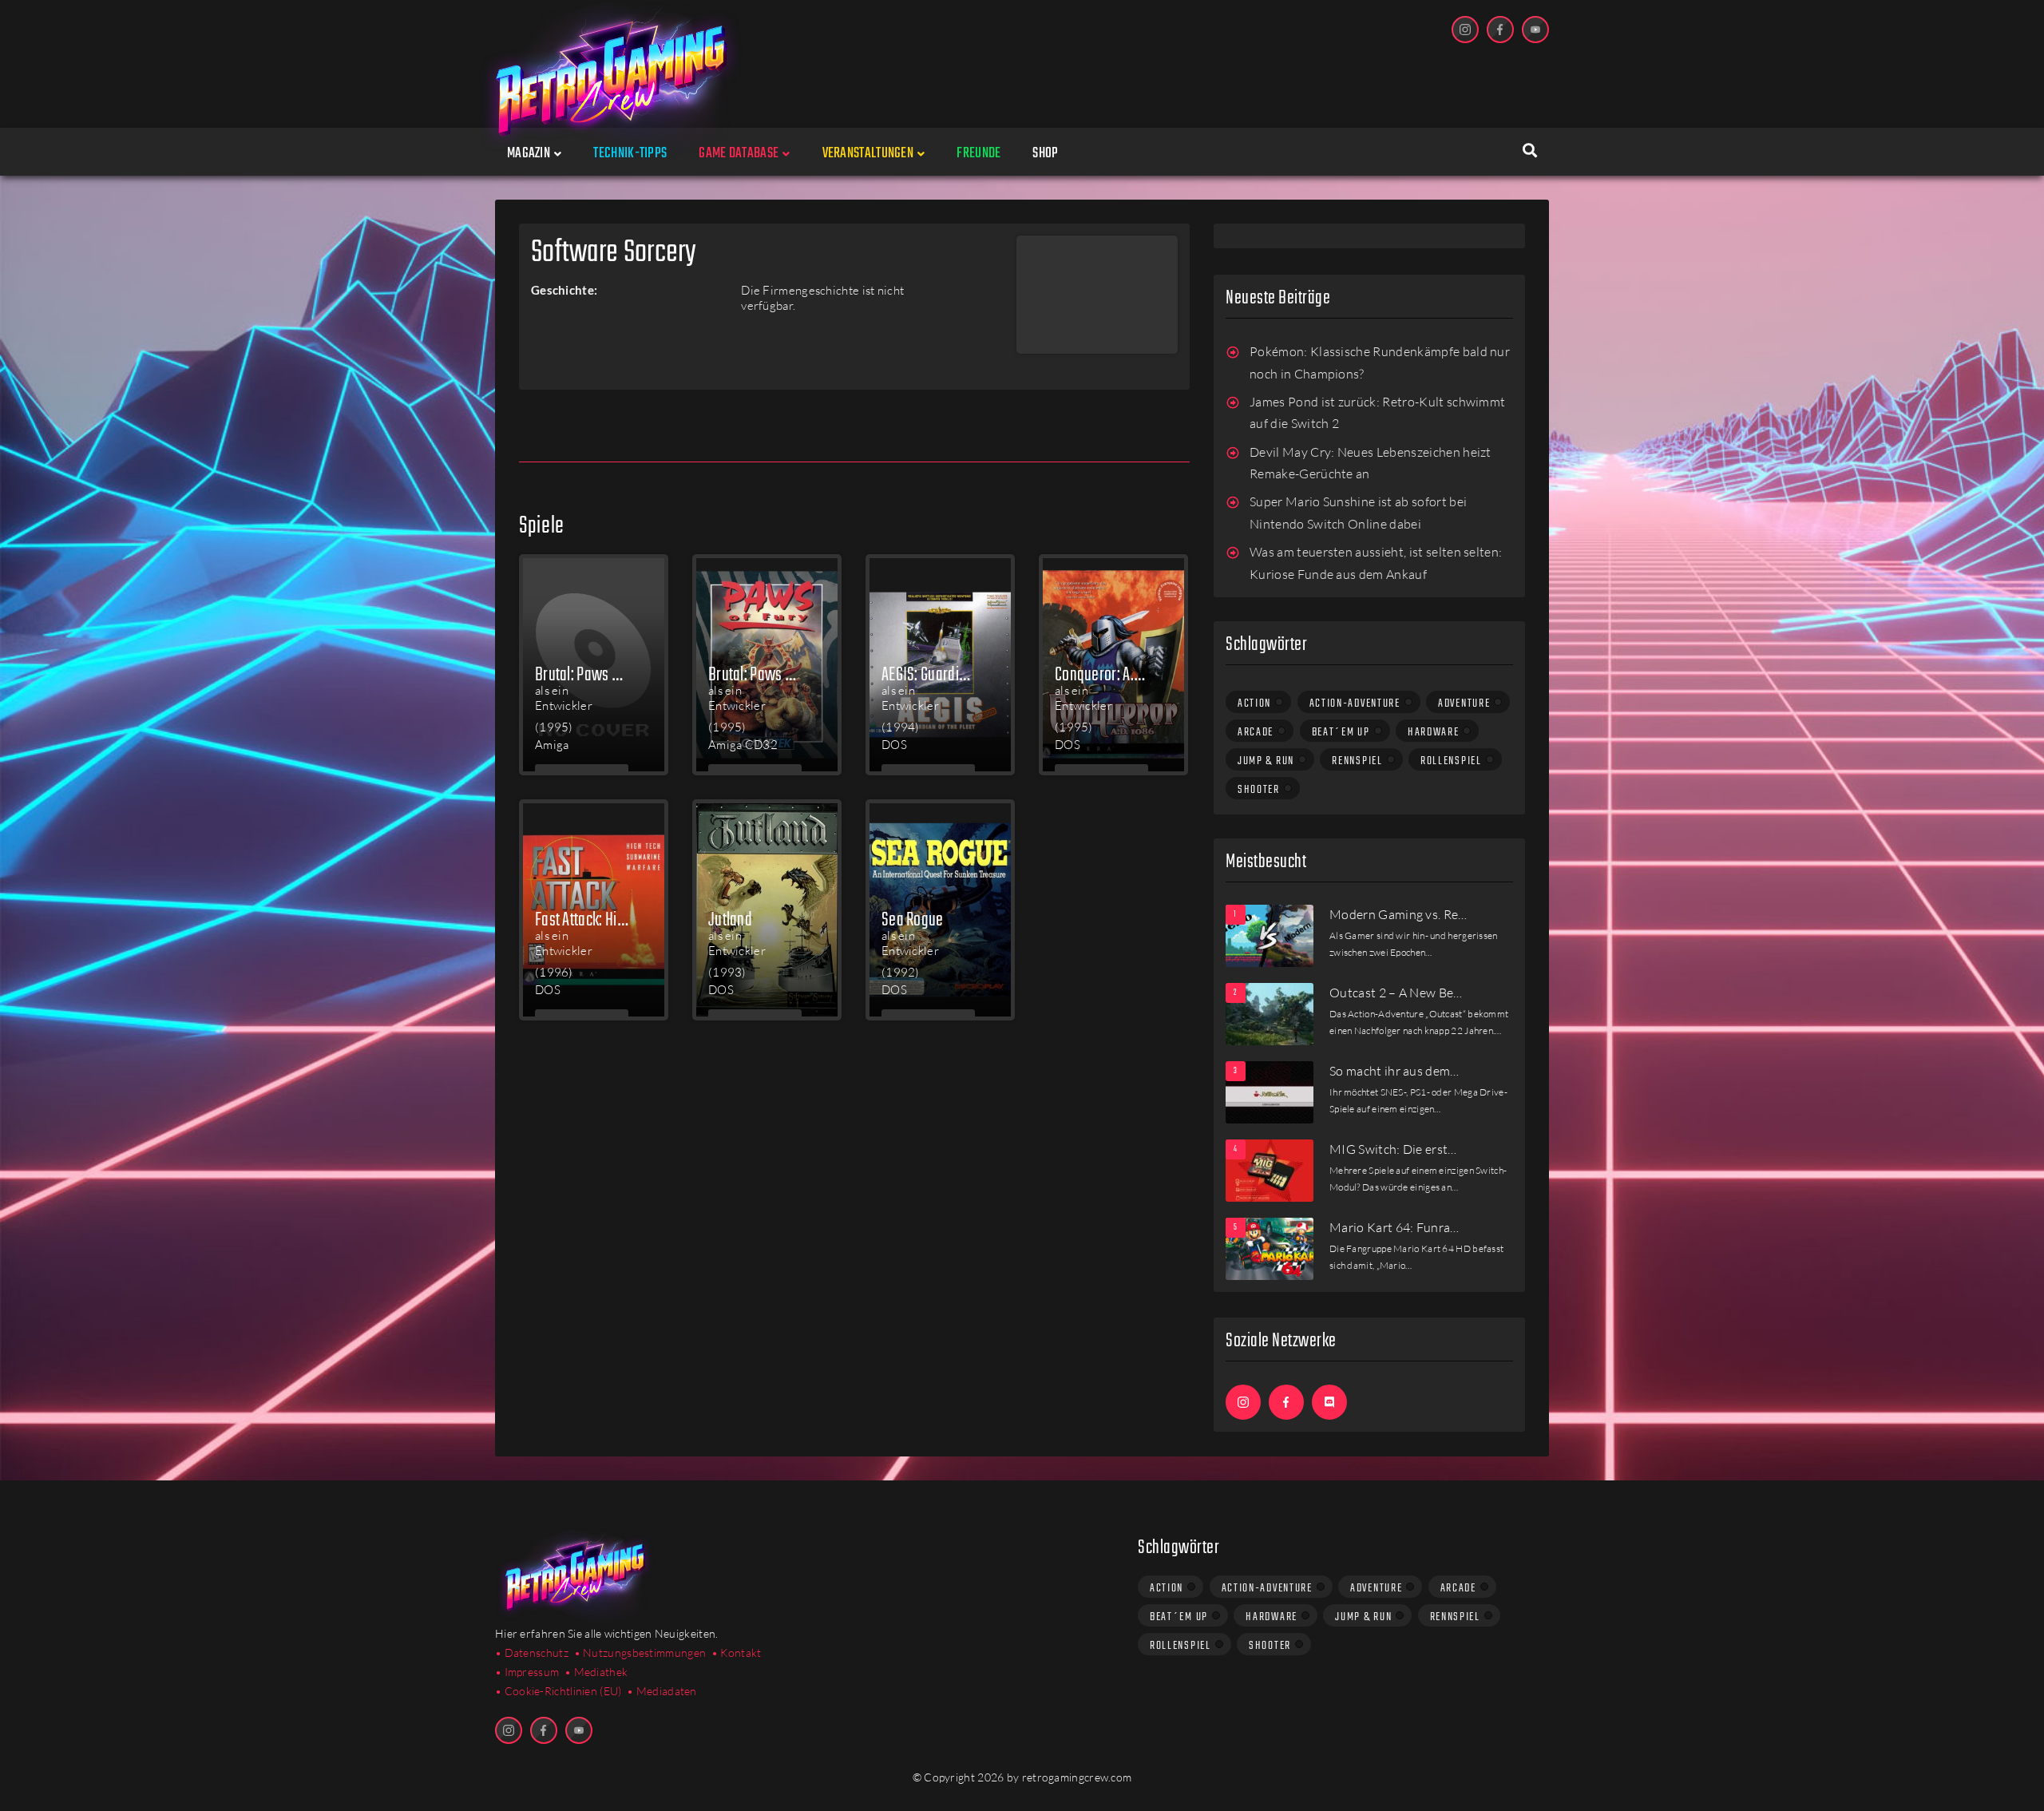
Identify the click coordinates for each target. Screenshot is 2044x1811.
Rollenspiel (1451, 761)
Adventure (1464, 703)
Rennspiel (1357, 761)
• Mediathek (596, 1672)
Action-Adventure (1355, 703)
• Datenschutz (532, 1652)
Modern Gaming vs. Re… (1398, 914)
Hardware (1434, 732)
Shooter (1259, 790)
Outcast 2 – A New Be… (1396, 993)
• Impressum (527, 1672)
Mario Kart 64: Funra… (1394, 1227)
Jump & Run (1266, 761)
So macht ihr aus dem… (1394, 1071)
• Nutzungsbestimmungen (640, 1652)
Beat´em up (1341, 732)
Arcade (1256, 732)
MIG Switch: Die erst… (1393, 1149)
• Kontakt (737, 1652)
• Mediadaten (662, 1691)
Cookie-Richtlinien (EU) (563, 1691)
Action (1254, 703)
